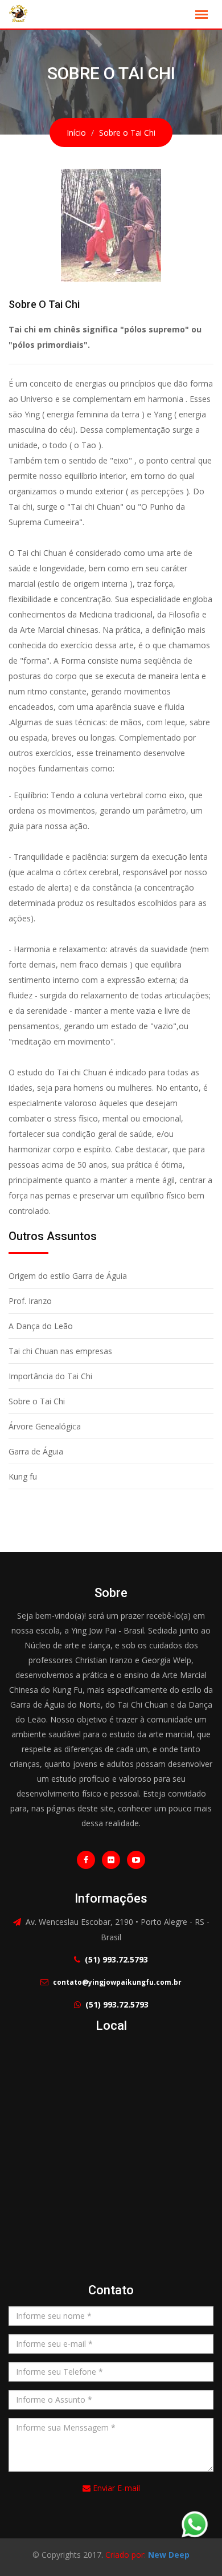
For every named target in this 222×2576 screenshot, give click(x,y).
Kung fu (23, 1476)
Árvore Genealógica (45, 1426)
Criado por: (147, 2555)
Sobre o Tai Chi (37, 1401)
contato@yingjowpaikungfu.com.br (117, 1982)
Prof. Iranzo (30, 1301)
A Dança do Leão (41, 1326)
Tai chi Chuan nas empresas (60, 1351)
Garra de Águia (36, 1451)
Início (76, 133)
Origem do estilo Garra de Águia (68, 1276)
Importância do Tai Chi (50, 1376)
